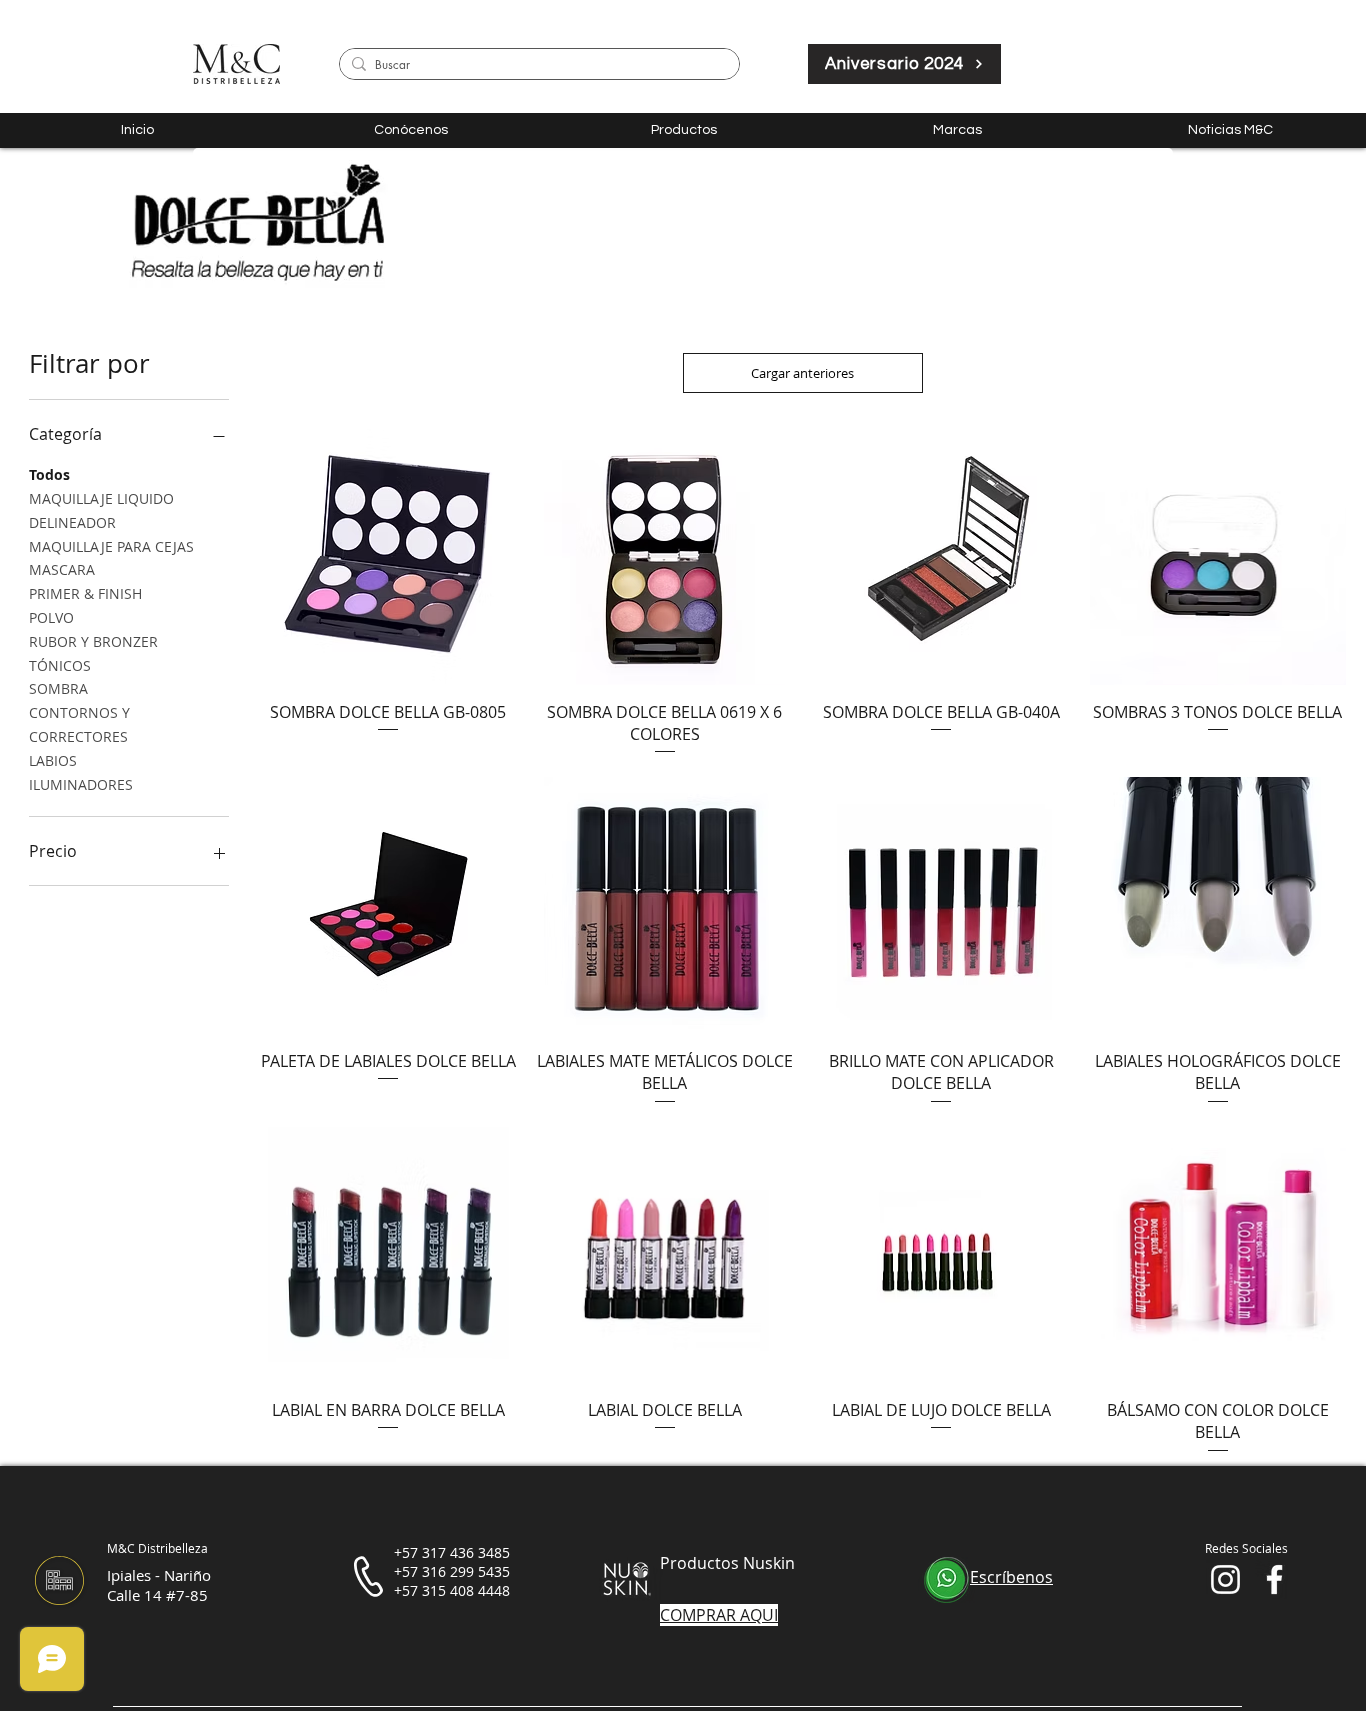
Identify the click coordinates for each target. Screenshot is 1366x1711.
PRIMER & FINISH (85, 593)
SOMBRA (58, 688)
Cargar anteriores (802, 373)
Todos (49, 474)
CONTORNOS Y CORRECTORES (79, 724)
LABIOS (53, 760)
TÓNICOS (60, 665)
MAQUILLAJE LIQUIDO (101, 498)
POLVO (51, 617)
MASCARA (62, 569)
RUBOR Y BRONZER (93, 641)
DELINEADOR (72, 522)
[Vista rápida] (388, 556)
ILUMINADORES (81, 784)
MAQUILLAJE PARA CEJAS (111, 546)
